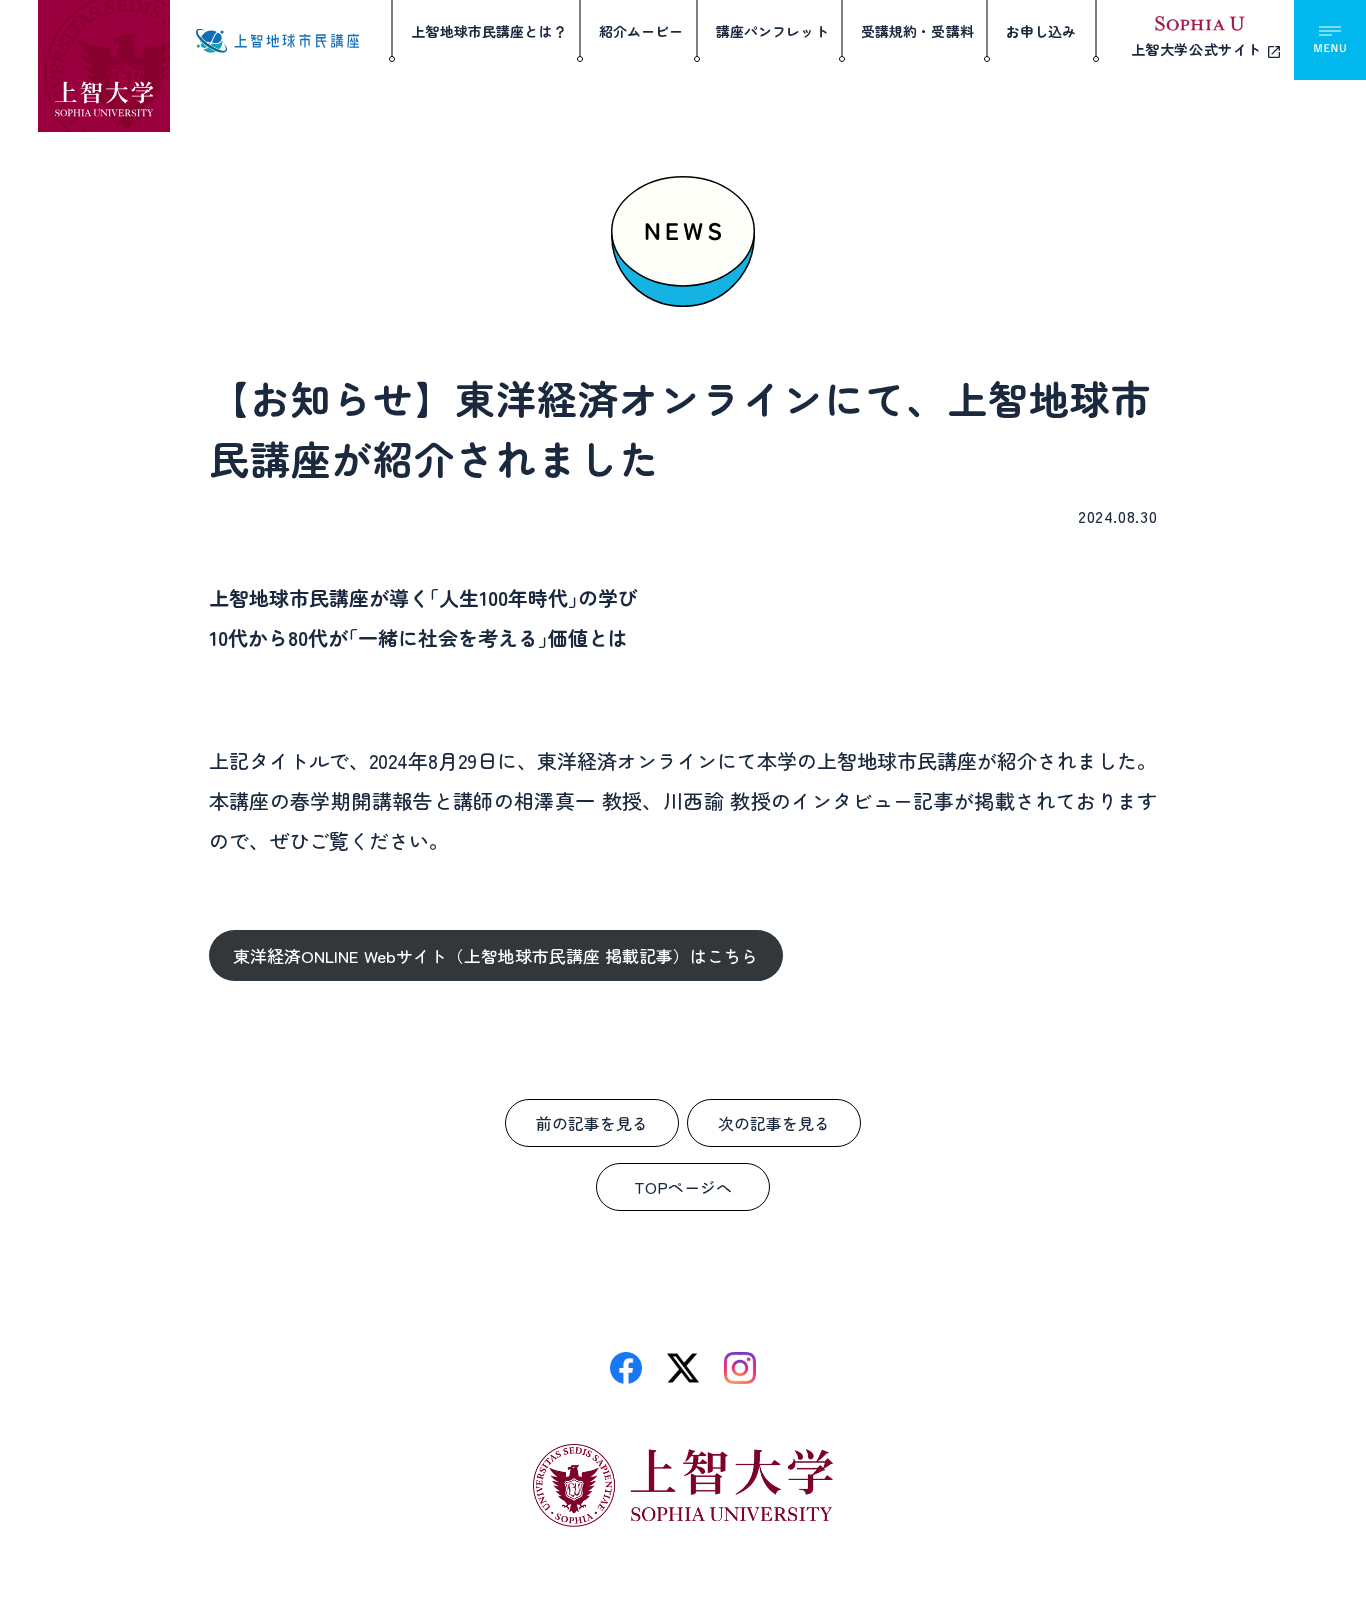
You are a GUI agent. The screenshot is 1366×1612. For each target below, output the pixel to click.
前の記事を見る (592, 1123)
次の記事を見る (774, 1123)
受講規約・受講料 (917, 31)
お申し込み (1041, 31)
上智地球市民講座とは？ (489, 31)
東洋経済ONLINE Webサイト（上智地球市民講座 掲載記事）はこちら (495, 955)
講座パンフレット (772, 31)
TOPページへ (683, 1187)
